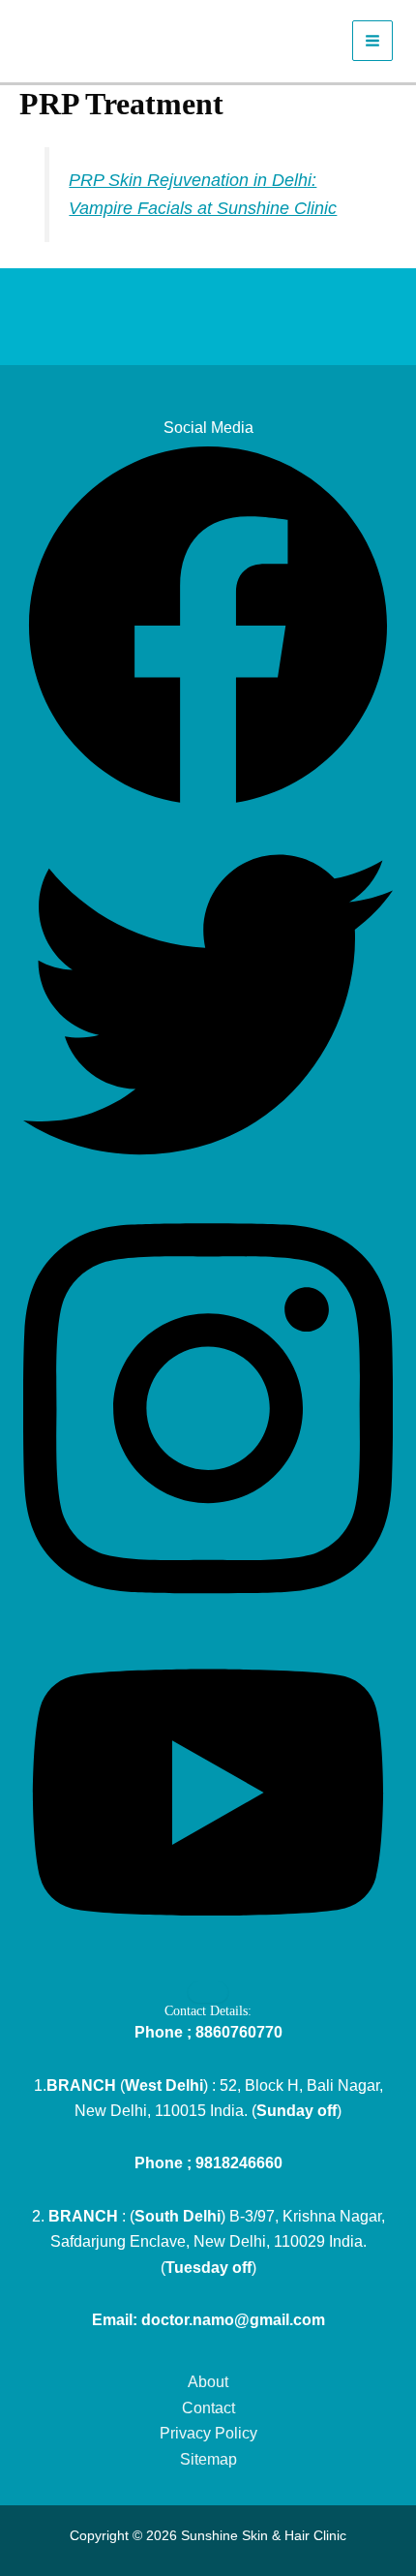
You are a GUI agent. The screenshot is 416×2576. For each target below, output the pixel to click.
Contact (208, 2408)
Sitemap (208, 2459)
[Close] (208, 1992)
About (208, 2382)
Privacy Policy (208, 2433)
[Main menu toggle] (372, 41)
